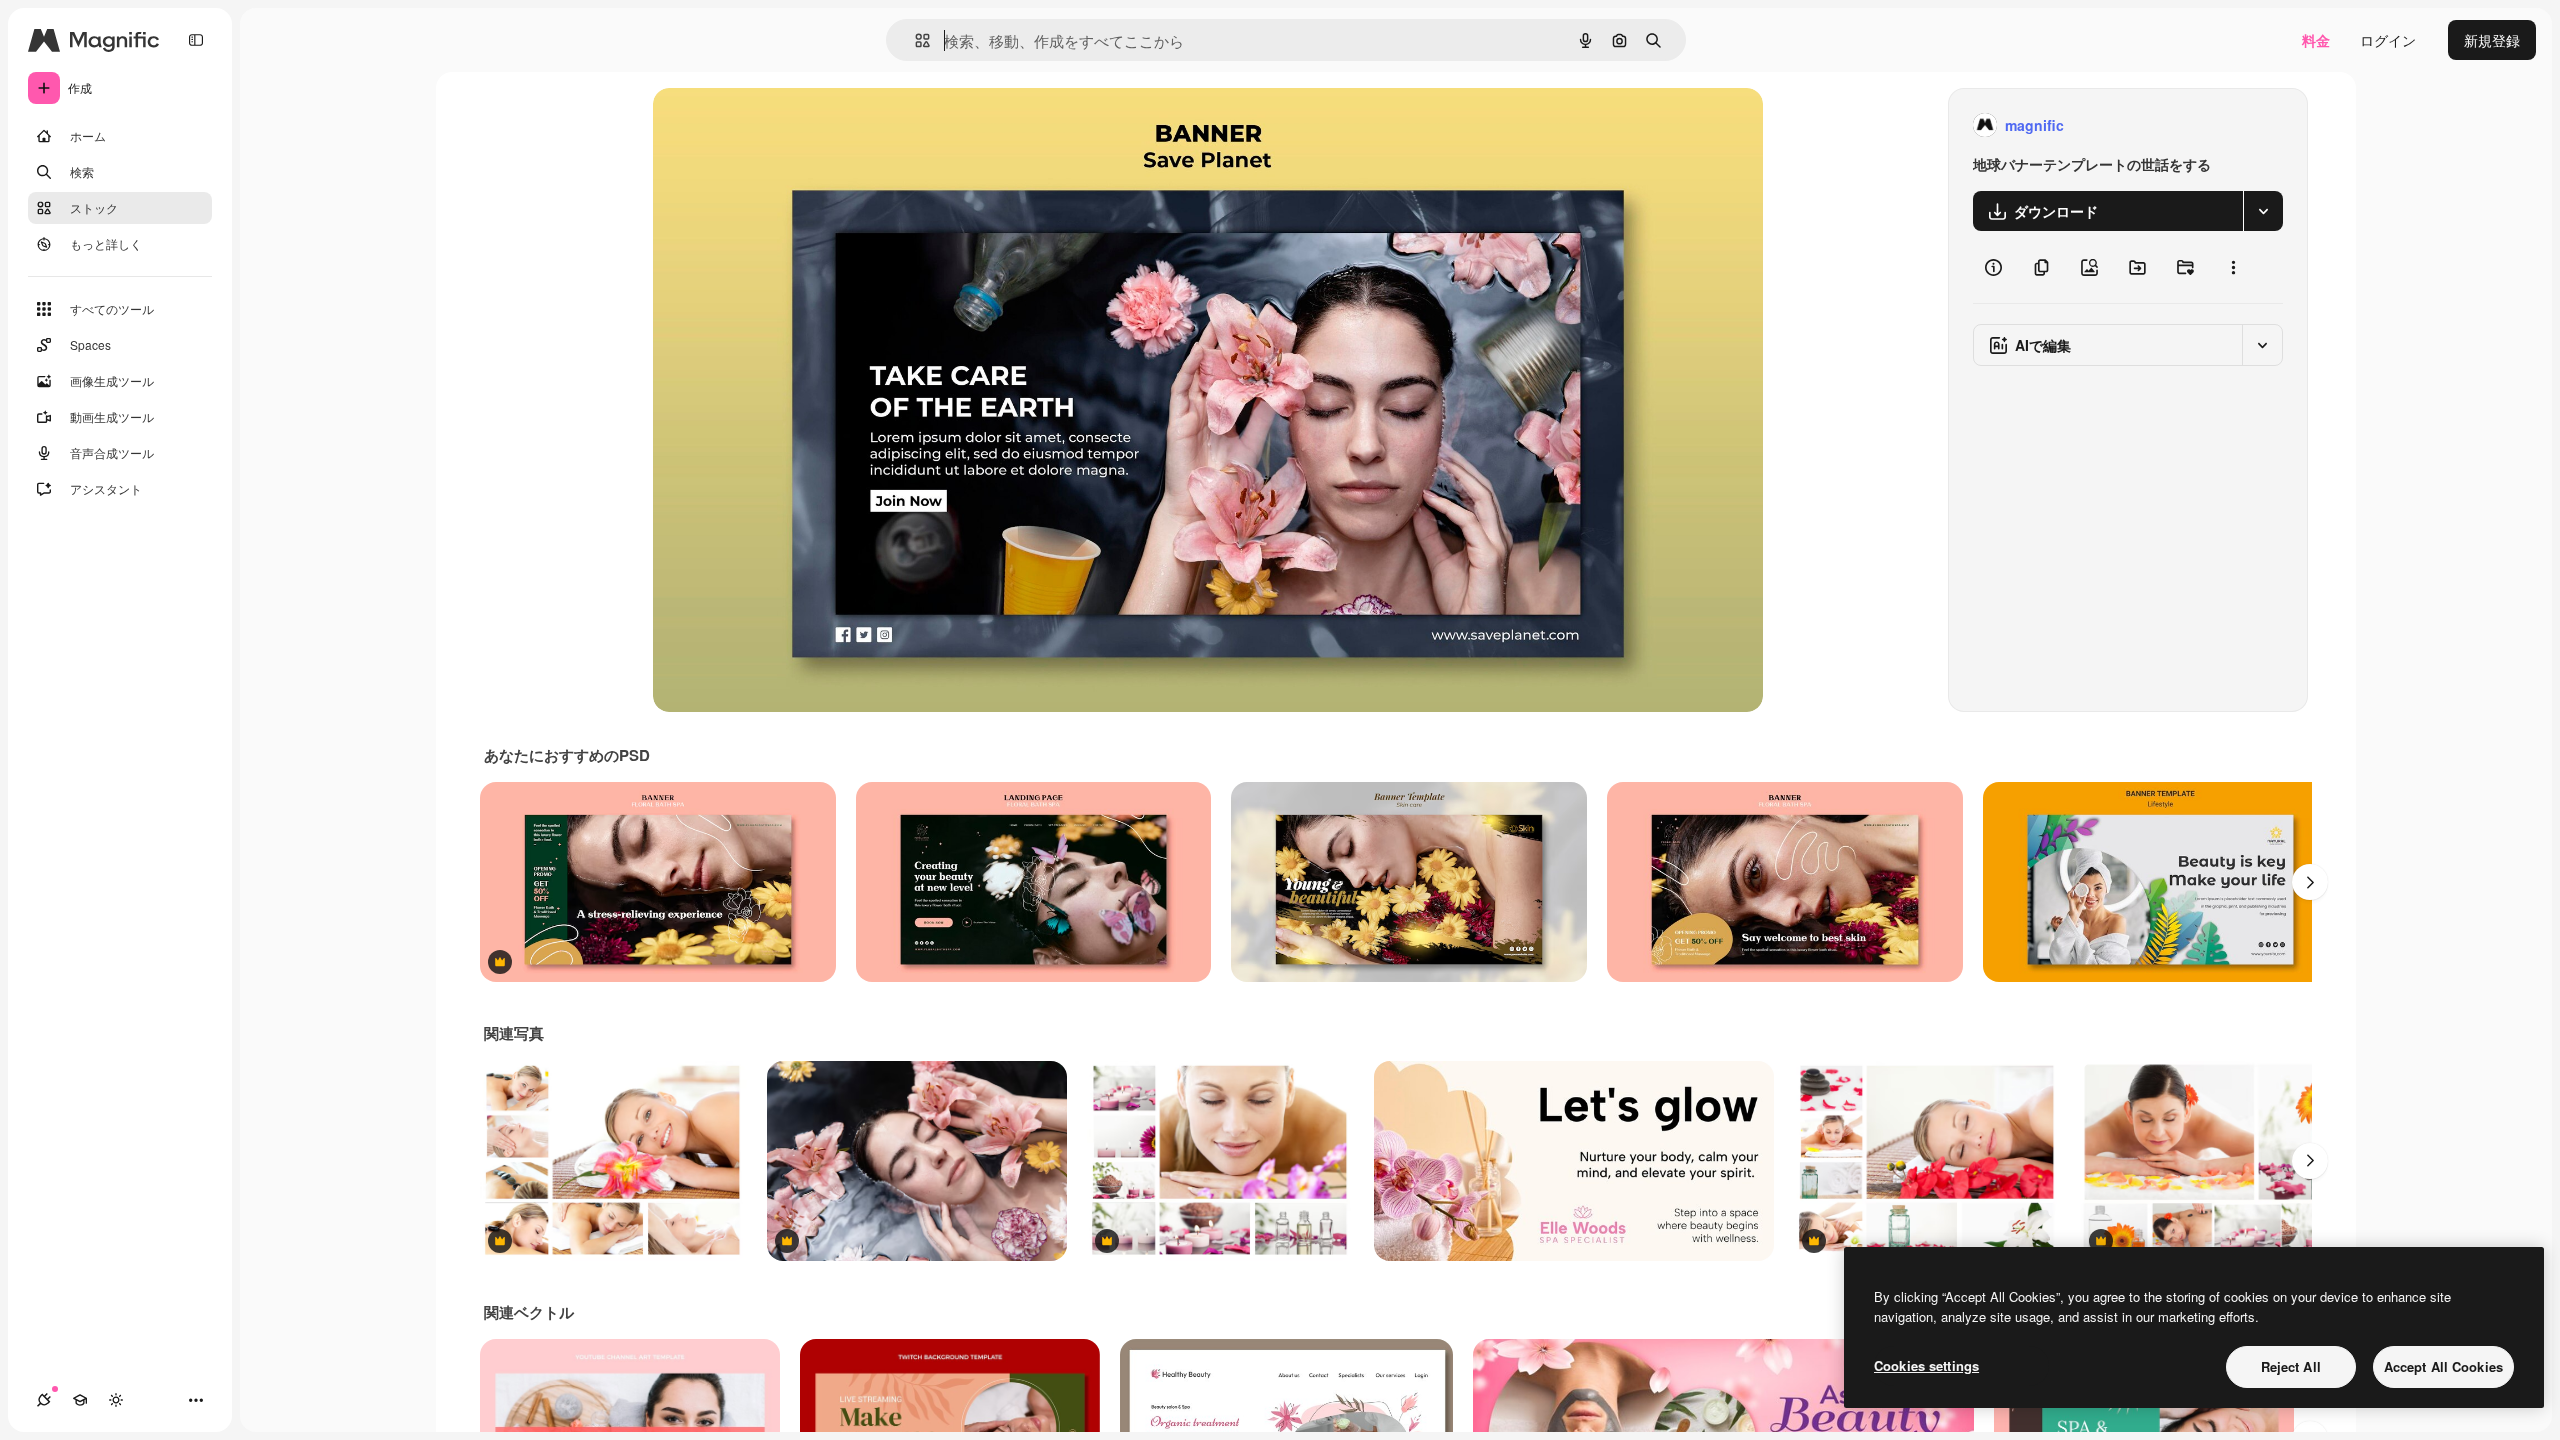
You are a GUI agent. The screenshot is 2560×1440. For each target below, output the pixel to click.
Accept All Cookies (2443, 1366)
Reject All (2291, 1366)
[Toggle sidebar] (196, 40)
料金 (2316, 40)
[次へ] (2310, 882)
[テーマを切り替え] (116, 1400)
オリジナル (790, 125)
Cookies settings (1926, 1365)
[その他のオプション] (2233, 267)
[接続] (44, 1400)
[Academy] (80, 1400)
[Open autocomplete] (914, 40)
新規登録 (2492, 40)
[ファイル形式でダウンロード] (2263, 211)
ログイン (2388, 40)
